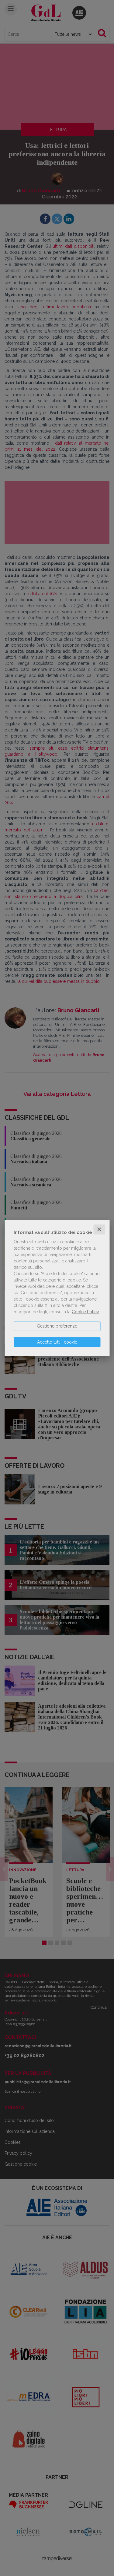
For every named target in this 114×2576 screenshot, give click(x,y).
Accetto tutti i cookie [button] (57, 1342)
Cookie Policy (85, 1312)
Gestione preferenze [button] (57, 1326)
